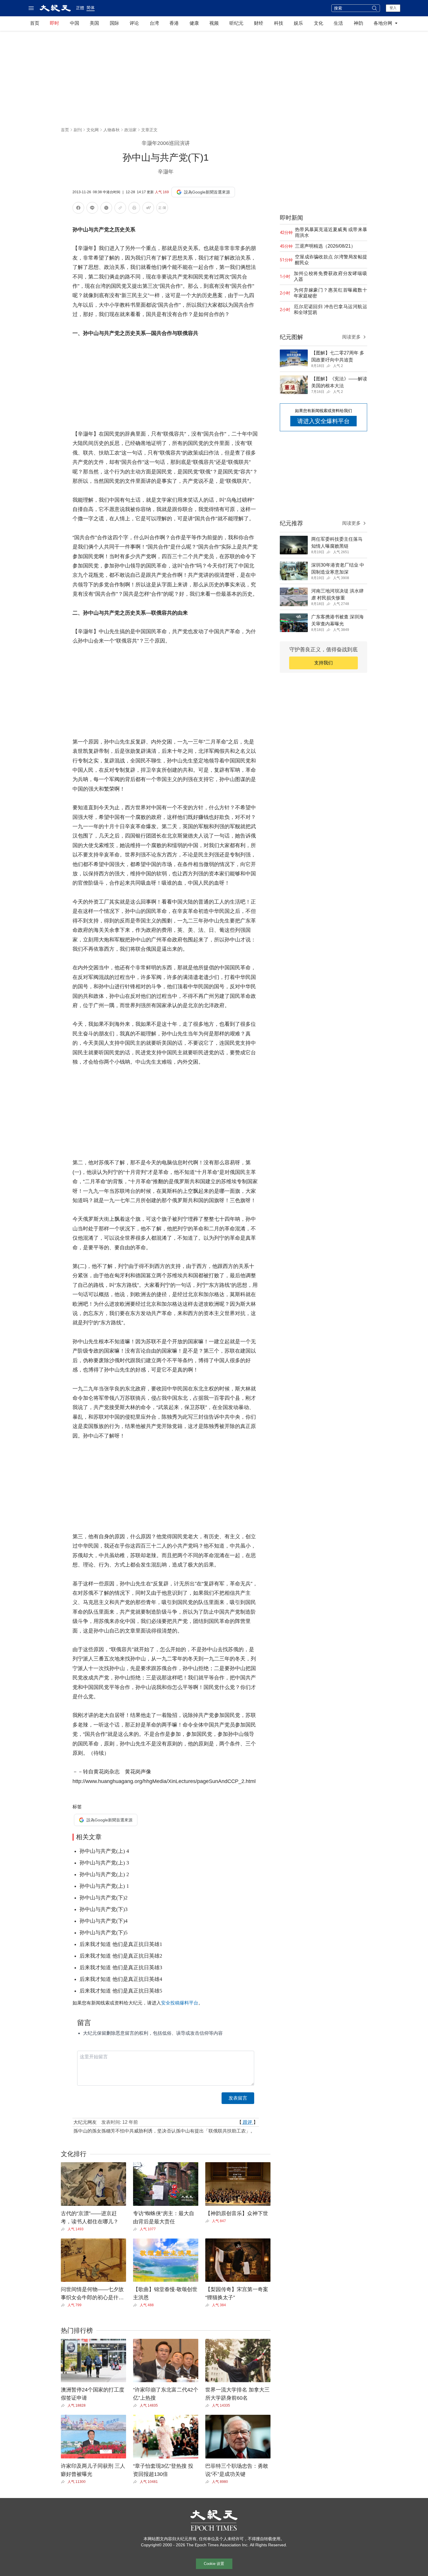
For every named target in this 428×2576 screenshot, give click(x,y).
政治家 (130, 130)
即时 (54, 23)
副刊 (78, 130)
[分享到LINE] (92, 209)
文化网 (93, 130)
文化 (319, 23)
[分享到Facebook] (78, 209)
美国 (94, 23)
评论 (134, 23)
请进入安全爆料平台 (323, 421)
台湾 (154, 23)
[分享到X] (106, 209)
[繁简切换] (162, 209)
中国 (75, 23)
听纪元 (236, 23)
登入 (393, 8)
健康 (194, 23)
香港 (174, 23)
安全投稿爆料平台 (180, 2003)
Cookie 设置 (214, 2564)
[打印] (134, 209)
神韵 (358, 23)
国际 (114, 23)
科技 (279, 23)
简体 (91, 8)
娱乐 (298, 23)
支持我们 (323, 663)
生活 (338, 23)
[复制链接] (120, 208)
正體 (80, 8)
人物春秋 (112, 130)
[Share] (64, 2229)
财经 (259, 23)
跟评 (247, 2122)
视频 (214, 23)
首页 (35, 23)
